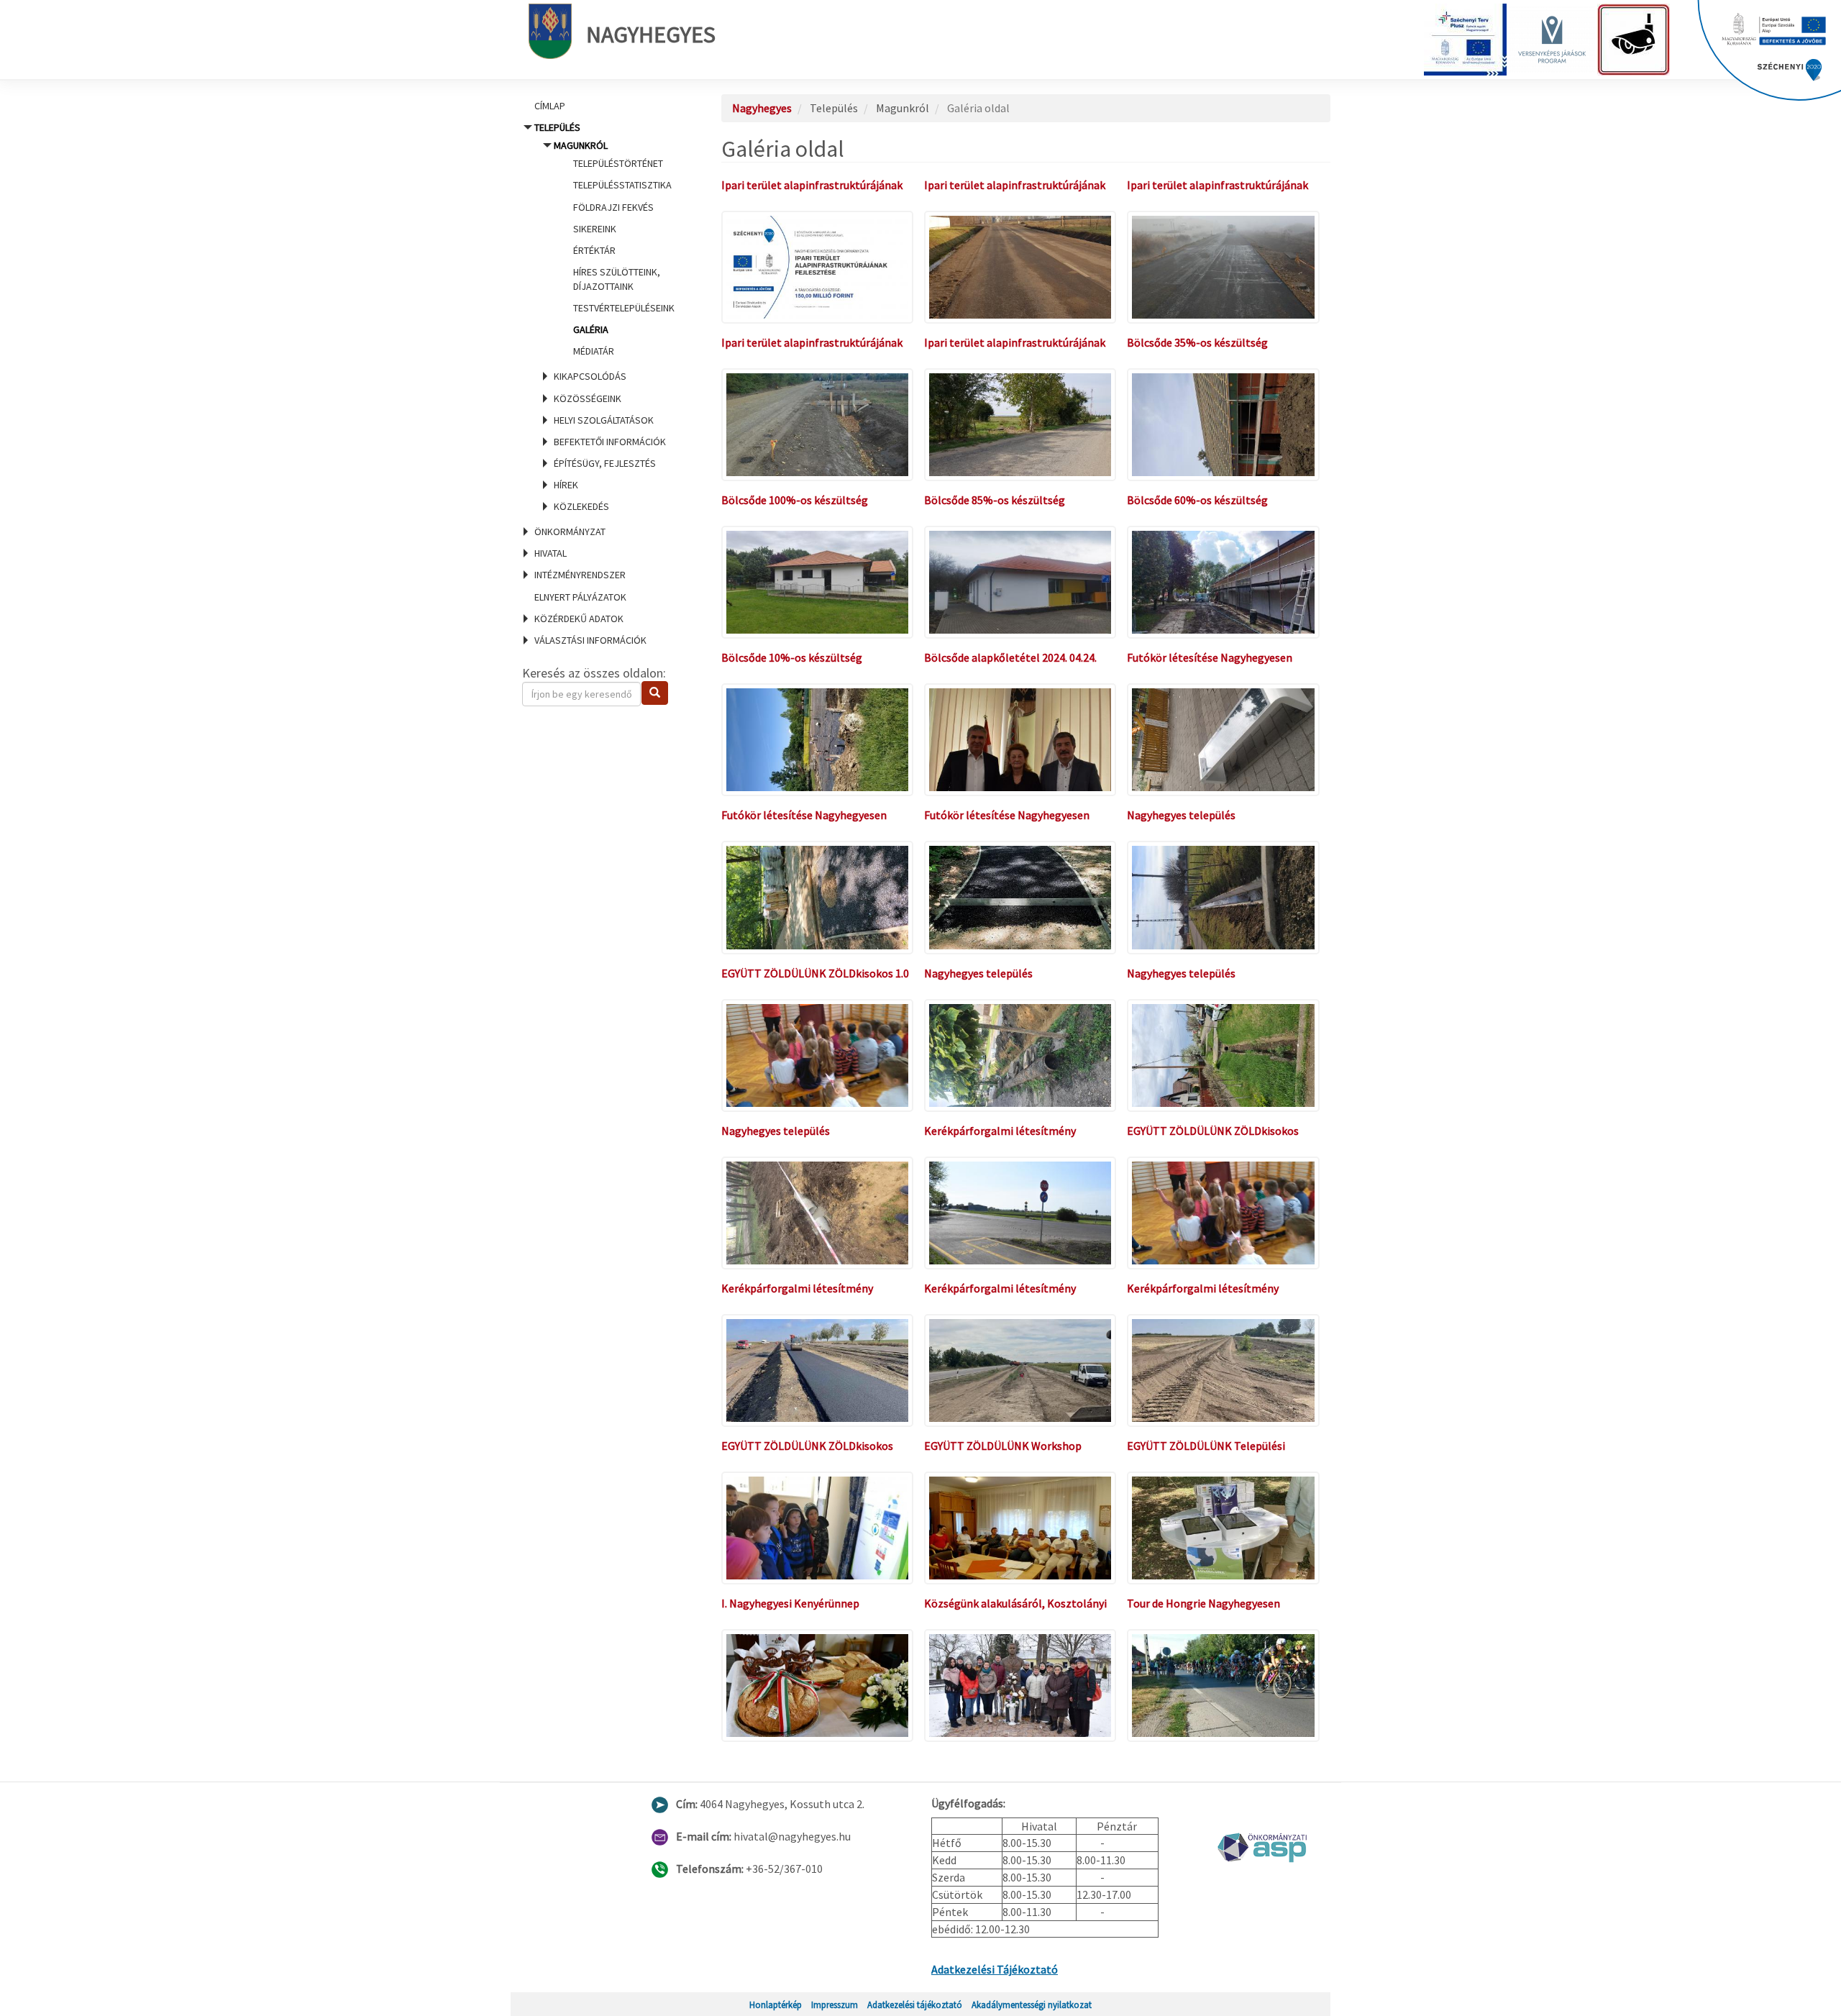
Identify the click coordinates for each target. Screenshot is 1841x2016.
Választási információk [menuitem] (590, 640)
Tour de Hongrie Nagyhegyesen (1203, 1603)
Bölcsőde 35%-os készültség (1197, 342)
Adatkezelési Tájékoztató (995, 1969)
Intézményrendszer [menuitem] (580, 575)
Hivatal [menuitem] (551, 553)
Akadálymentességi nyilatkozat (1032, 2004)
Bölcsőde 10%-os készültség (792, 657)
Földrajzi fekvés (613, 207)
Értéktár (594, 250)
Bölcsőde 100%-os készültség (795, 500)
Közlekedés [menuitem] (581, 506)
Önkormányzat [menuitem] (570, 532)
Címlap (550, 106)
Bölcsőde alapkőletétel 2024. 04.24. (1010, 657)
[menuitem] (604, 106)
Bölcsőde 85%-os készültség (995, 500)
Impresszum (835, 2004)
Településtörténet (618, 163)
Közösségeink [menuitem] (588, 398)
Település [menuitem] (604, 317)
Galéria (591, 329)
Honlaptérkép (776, 2004)
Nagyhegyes (651, 35)
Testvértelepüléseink (624, 308)
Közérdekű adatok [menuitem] (579, 619)
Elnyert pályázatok (580, 597)
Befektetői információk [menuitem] (610, 442)
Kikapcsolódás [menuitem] (590, 376)
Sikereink (595, 229)
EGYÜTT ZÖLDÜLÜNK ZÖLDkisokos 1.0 (815, 973)
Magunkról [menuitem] (614, 248)
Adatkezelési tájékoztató (915, 2004)
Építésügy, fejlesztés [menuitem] (605, 463)
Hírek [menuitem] (566, 485)
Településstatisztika (622, 185)
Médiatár (594, 351)
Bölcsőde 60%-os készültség (1197, 500)
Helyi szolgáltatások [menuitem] (604, 420)
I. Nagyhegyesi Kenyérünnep (790, 1603)
